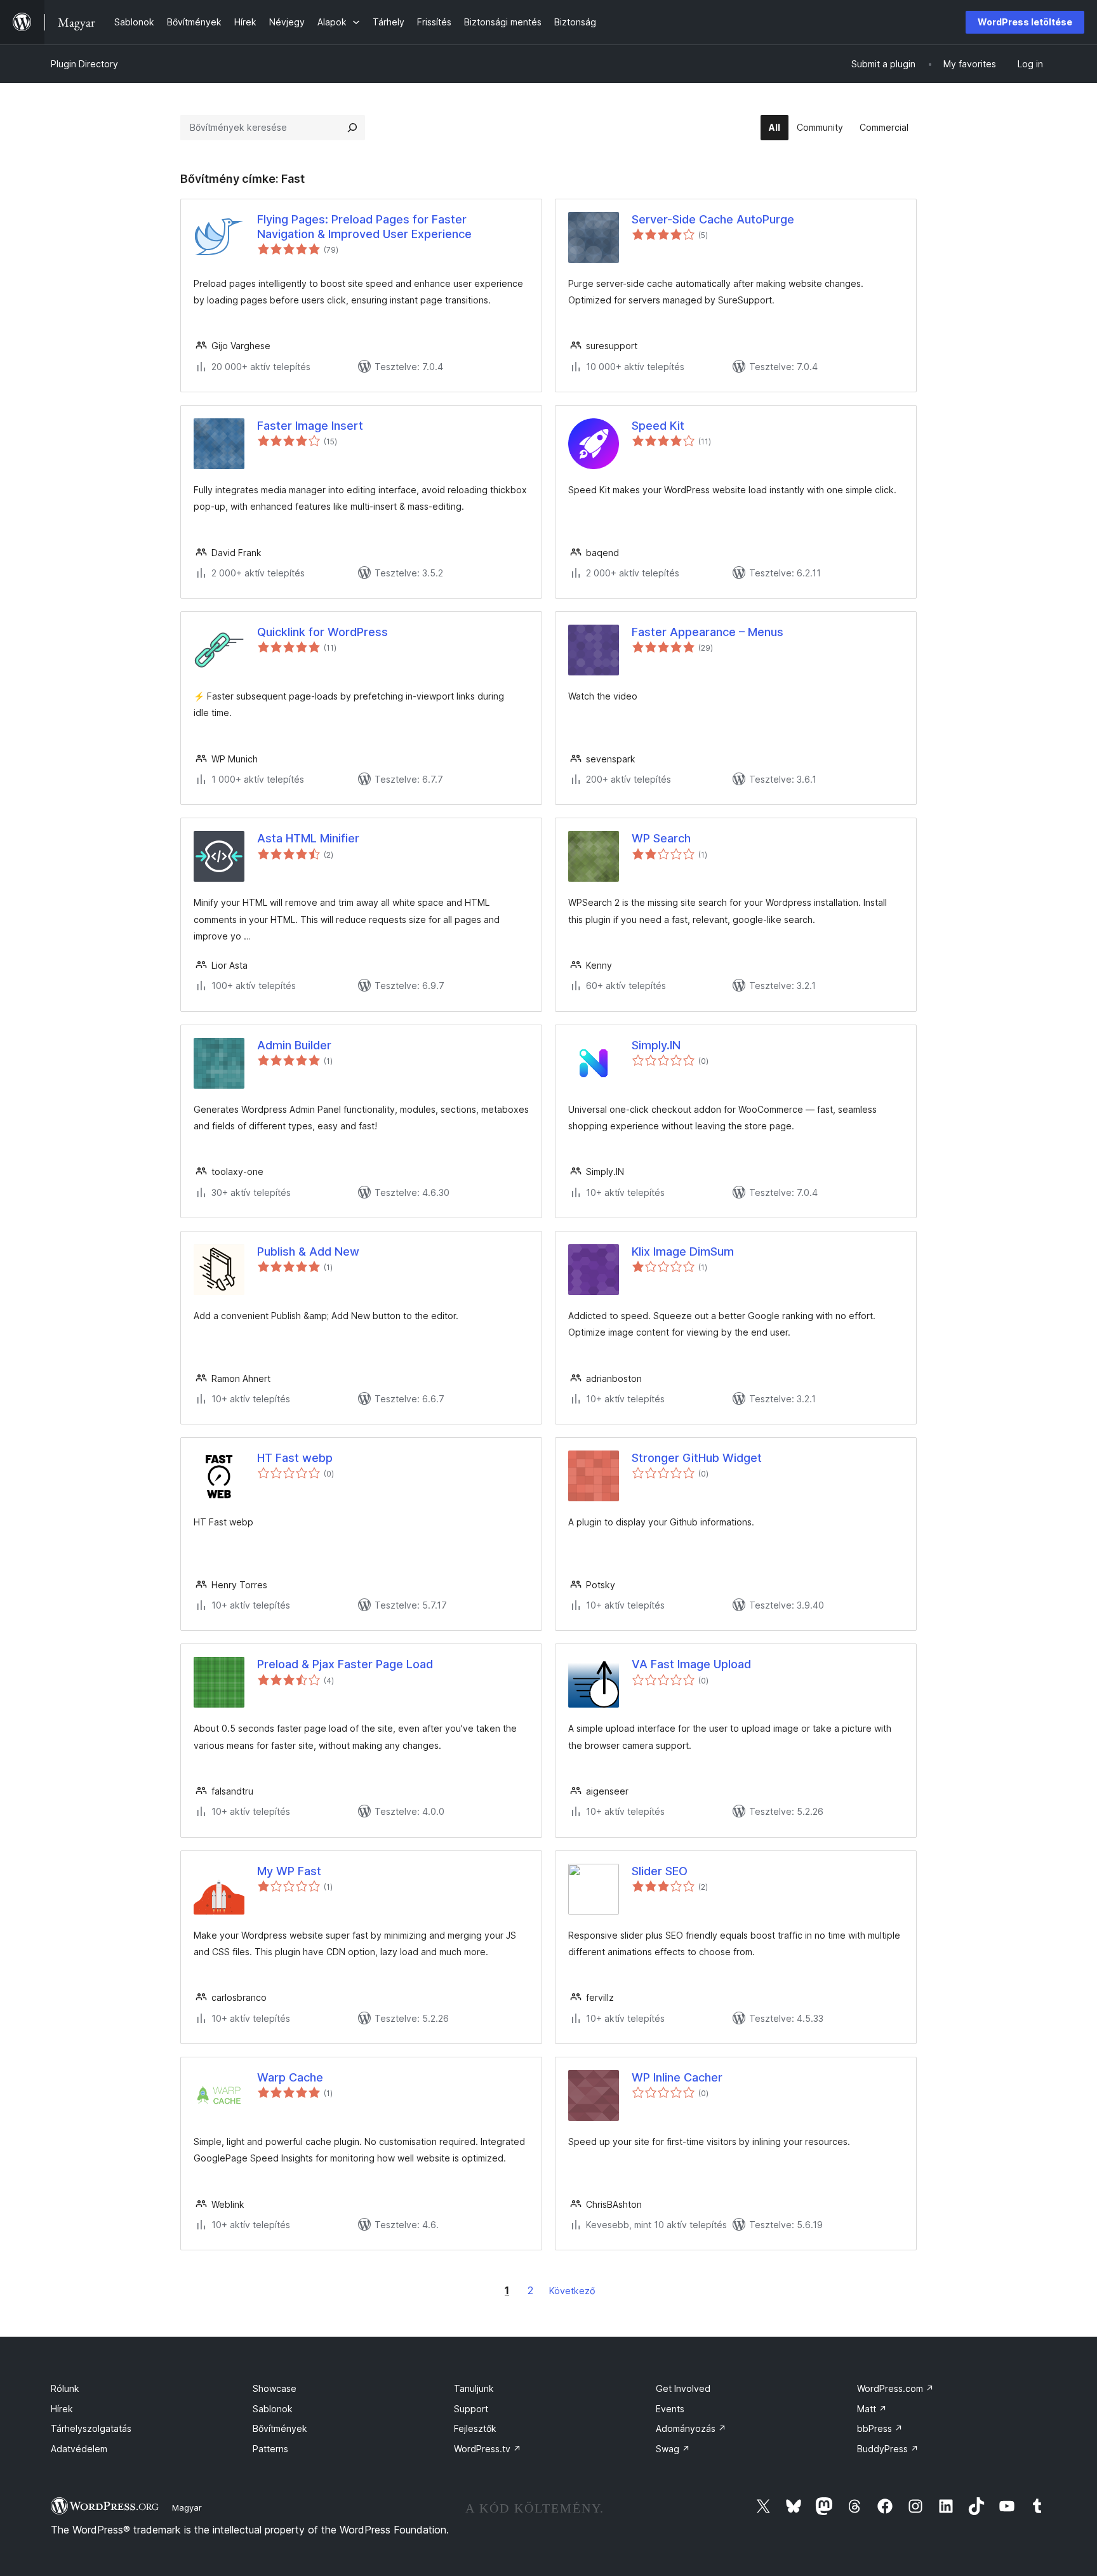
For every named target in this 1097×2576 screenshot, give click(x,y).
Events (670, 2409)
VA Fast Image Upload (691, 1664)
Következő (572, 2291)
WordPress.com (895, 2388)
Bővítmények (280, 2428)
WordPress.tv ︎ (488, 2449)
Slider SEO (660, 1871)
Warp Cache (290, 2077)
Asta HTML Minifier (308, 838)
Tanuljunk (474, 2388)
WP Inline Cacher (677, 2077)
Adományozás (691, 2428)
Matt (872, 2409)
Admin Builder (294, 1045)
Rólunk (65, 2388)
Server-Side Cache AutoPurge (713, 219)
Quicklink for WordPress (322, 632)
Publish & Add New (308, 1251)
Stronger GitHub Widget (697, 1458)
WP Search (661, 838)
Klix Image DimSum (683, 1251)
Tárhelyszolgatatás (91, 2428)
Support (471, 2409)
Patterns (270, 2449)
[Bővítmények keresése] (352, 128)
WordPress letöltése (1025, 22)
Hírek (62, 2409)
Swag (673, 2449)
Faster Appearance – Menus (708, 632)
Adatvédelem (79, 2449)
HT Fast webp (295, 1458)
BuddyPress (888, 2449)
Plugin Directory (84, 64)
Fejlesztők (475, 2428)
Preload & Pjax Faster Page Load (345, 1664)
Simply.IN (656, 1045)
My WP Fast (289, 1871)
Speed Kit (658, 426)
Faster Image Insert (310, 426)
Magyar (187, 2507)
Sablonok (273, 2409)
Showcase (275, 2388)
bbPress (880, 2428)
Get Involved (683, 2388)
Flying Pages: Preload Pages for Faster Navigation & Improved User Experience (364, 227)
